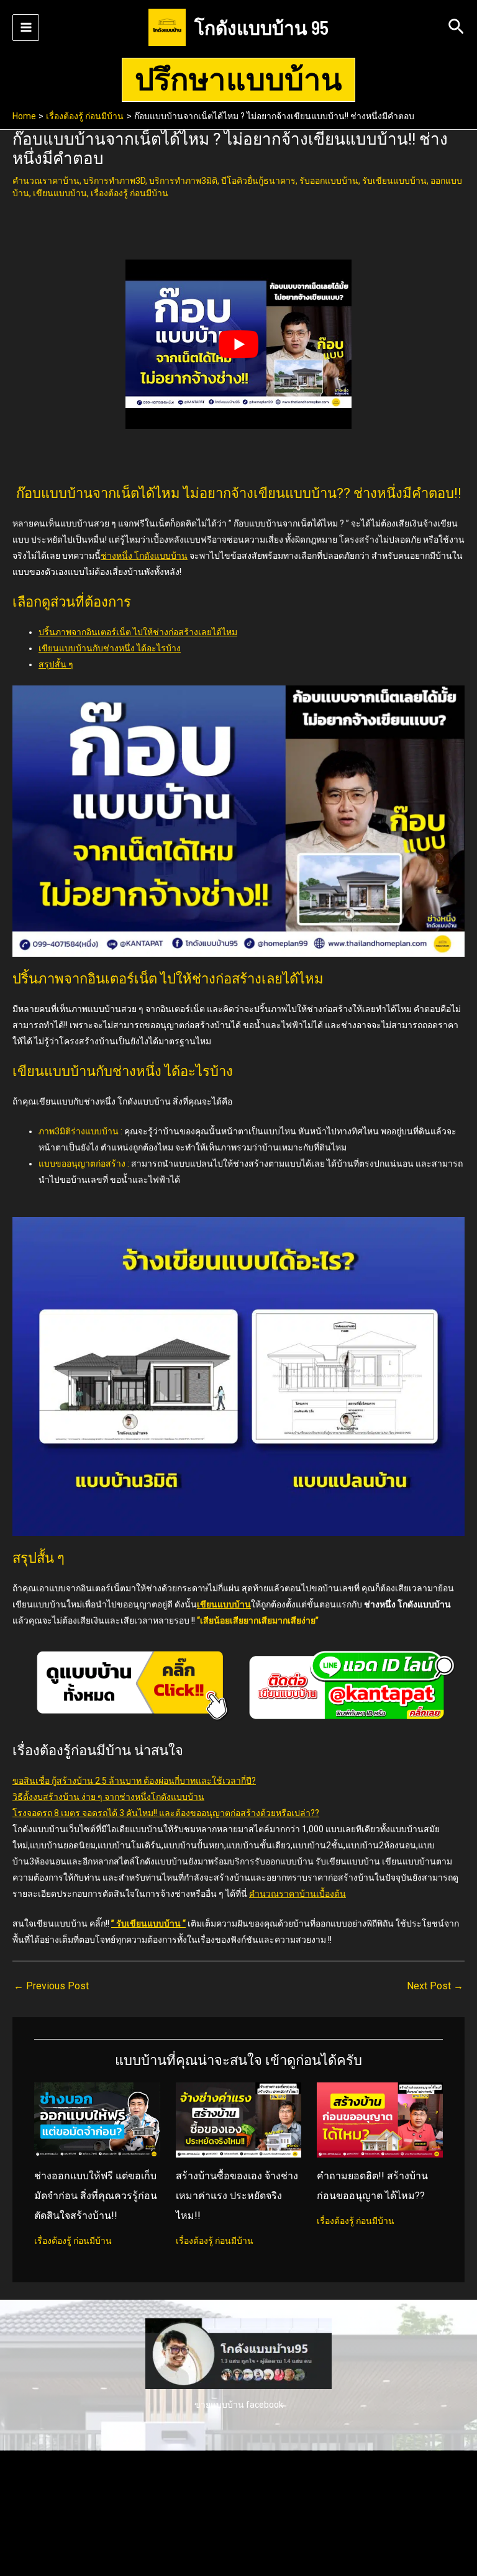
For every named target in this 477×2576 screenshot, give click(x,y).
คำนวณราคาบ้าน (46, 181)
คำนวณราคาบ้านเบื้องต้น (298, 1894)
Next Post (435, 1986)
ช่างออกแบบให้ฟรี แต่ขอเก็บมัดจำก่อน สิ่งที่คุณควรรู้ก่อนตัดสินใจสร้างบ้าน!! (96, 2196)
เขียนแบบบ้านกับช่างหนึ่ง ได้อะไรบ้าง (110, 648)
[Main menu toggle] (26, 28)
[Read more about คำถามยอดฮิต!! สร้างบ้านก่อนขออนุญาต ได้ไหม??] (380, 2119)
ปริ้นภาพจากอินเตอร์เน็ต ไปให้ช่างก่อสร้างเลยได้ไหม (138, 632)
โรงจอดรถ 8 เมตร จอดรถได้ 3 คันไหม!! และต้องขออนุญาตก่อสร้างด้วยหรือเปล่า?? (166, 1813)
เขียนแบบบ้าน (60, 193)
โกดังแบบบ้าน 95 (261, 27)
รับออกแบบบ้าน (329, 181)
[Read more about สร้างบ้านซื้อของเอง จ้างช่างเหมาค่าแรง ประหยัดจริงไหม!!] (239, 2119)
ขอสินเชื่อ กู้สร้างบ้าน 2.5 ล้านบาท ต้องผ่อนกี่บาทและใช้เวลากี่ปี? (134, 1781)
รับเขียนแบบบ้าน (394, 181)
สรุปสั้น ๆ (56, 664)
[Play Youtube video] (238, 344)
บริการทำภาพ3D (114, 181)
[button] (456, 27)
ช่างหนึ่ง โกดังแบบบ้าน (144, 556)
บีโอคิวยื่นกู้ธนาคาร (258, 181)
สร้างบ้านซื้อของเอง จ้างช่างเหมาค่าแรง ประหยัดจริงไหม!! (237, 2196)
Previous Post (51, 1986)
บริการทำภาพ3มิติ (183, 181)
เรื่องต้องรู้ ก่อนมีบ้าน (129, 193)
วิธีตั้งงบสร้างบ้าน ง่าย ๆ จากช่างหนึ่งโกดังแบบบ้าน (108, 1797)
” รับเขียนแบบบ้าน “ (148, 1923)
